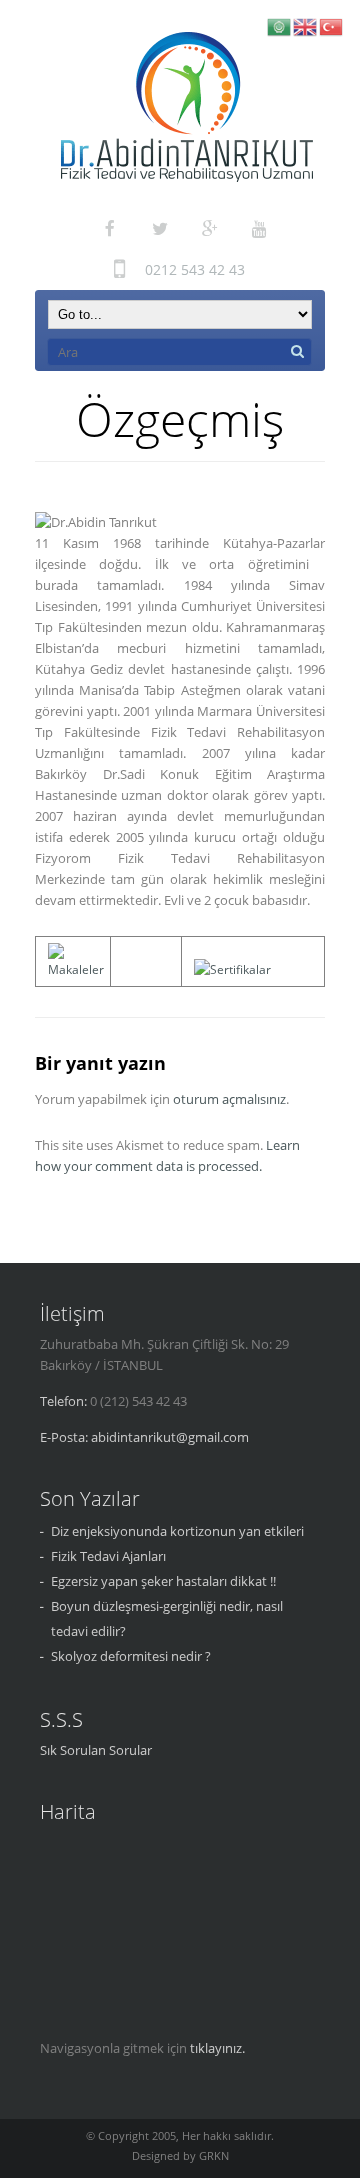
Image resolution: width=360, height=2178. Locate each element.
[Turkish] (332, 25)
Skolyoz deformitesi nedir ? (131, 1656)
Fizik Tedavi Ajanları (108, 1556)
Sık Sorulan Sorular (96, 1750)
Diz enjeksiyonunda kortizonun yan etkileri (177, 1531)
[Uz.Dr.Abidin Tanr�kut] (186, 107)
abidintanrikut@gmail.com (170, 1437)
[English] (306, 25)
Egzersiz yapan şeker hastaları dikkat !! (163, 1581)
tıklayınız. (217, 2048)
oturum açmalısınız (229, 1099)
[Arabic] (280, 25)
